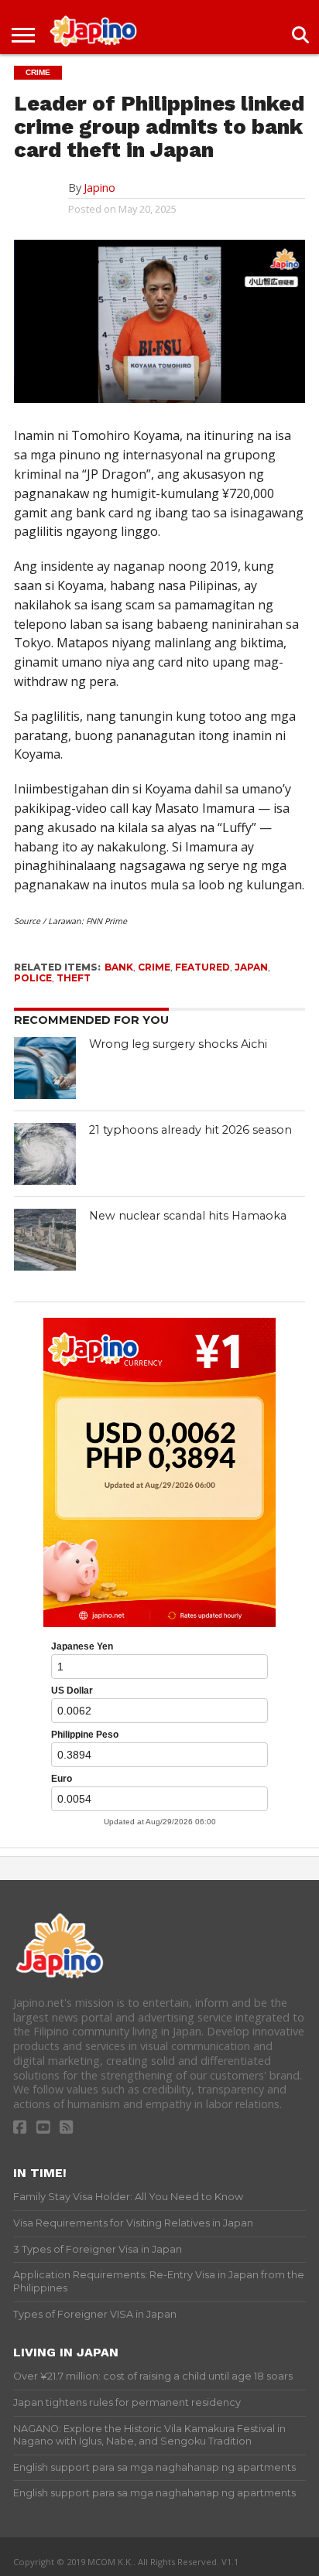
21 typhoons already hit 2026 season (190, 1130)
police (33, 978)
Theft (74, 978)
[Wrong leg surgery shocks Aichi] (45, 1068)
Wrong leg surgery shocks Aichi (178, 1044)
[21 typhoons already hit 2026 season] (45, 1154)
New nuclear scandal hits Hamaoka (188, 1216)
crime (154, 967)
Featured (202, 967)
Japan (251, 967)
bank (119, 967)
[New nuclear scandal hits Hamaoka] (45, 1240)
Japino (99, 188)
